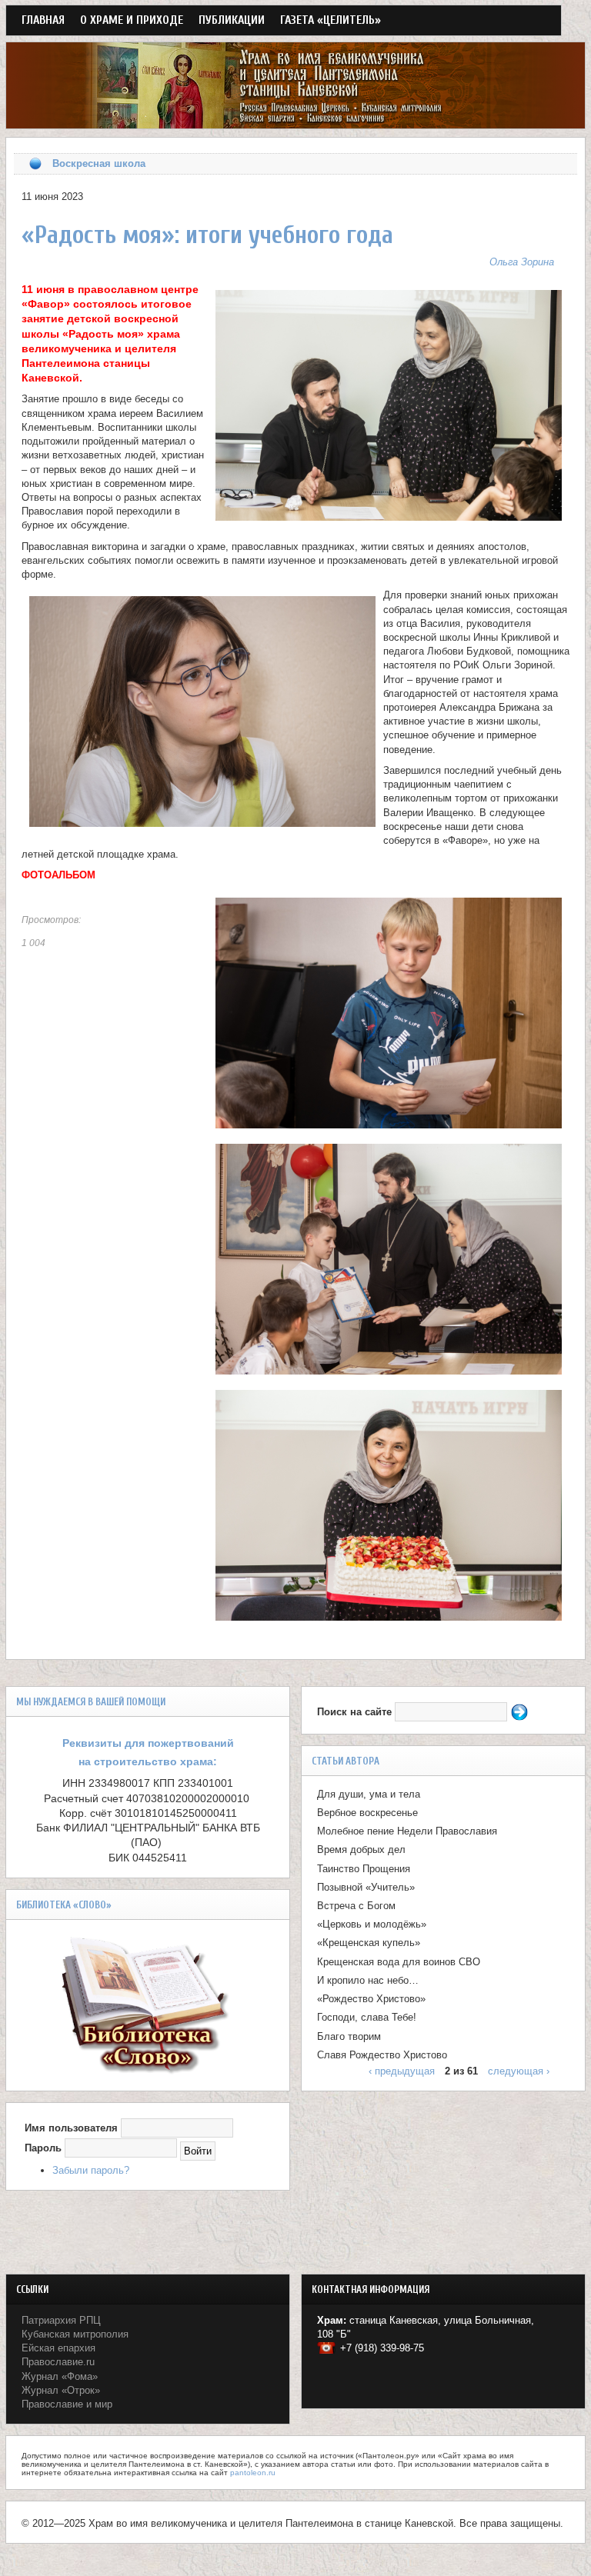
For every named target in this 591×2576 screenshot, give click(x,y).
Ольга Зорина (522, 262)
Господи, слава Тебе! (367, 2017)
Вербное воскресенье (367, 1813)
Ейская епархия (58, 2348)
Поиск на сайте (356, 1712)
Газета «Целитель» (331, 20)
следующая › (519, 2071)
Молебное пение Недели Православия (407, 1831)
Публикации (232, 20)
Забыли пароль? (91, 2170)
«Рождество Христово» (371, 1999)
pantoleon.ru (253, 2473)
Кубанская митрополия (75, 2334)
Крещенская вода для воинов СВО (399, 1962)
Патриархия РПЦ (61, 2320)
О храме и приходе (132, 20)
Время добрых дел (361, 1850)
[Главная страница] (295, 121)
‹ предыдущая (402, 2071)
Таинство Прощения (364, 1869)
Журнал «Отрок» (61, 2390)
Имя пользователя (71, 2128)
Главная (43, 20)
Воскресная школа (99, 163)
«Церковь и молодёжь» (372, 1924)
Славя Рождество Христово (382, 2055)
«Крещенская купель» (369, 1943)
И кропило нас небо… (368, 1980)
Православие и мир (67, 2404)
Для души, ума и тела (369, 1794)
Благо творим (349, 2036)
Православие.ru (58, 2362)
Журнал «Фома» (60, 2376)
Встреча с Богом (356, 1906)
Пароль (43, 2148)
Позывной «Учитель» (366, 1887)
